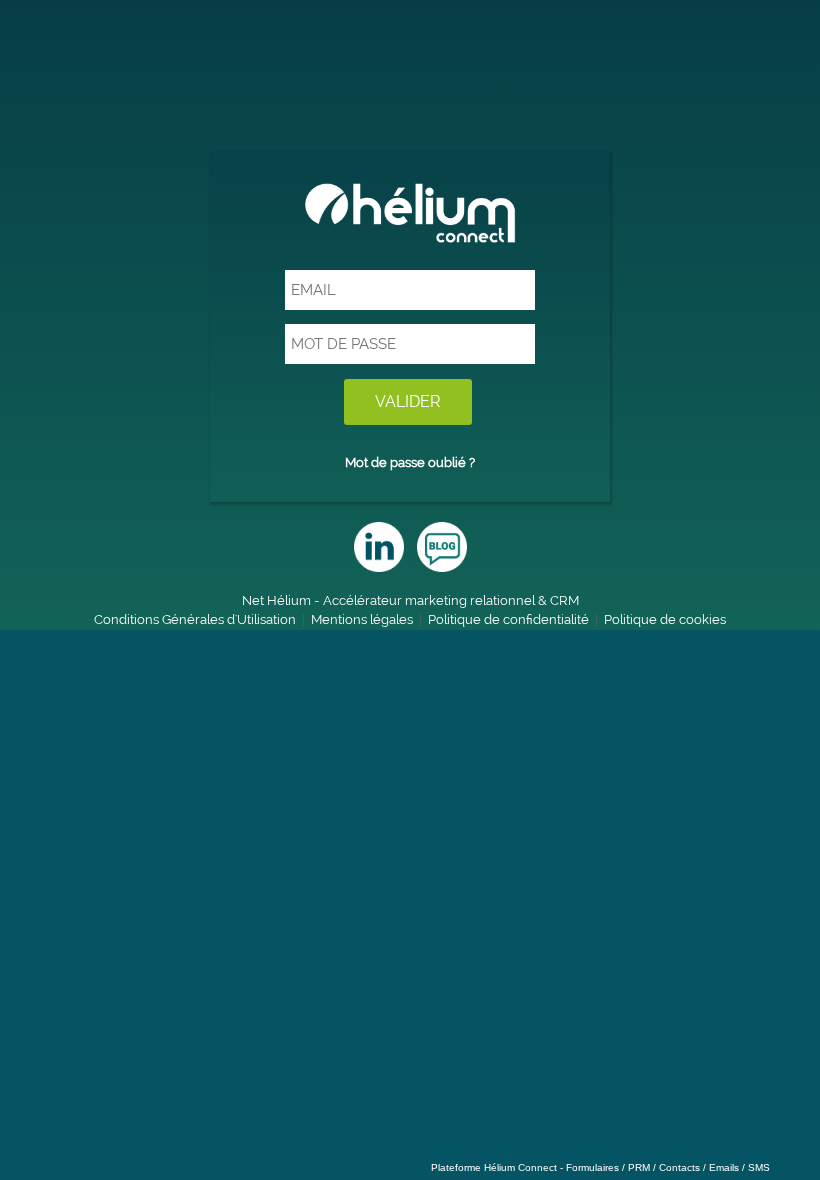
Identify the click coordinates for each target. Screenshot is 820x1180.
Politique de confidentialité (508, 619)
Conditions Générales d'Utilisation (195, 619)
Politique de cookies (665, 619)
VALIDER (408, 401)
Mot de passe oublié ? (410, 462)
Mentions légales (362, 619)
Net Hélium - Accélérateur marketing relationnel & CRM (410, 600)
